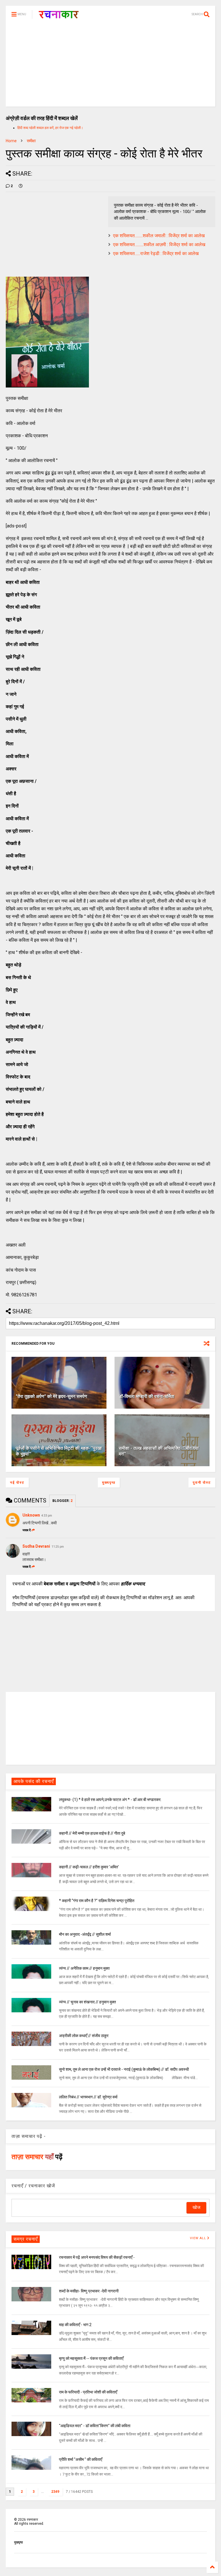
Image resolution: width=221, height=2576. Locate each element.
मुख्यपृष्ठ (109, 1483)
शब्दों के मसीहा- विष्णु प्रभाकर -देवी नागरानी (89, 2291)
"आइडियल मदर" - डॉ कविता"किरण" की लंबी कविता (95, 2426)
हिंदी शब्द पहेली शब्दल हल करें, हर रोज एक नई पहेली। (50, 128)
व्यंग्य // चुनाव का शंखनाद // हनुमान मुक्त (87, 2002)
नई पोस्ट (17, 1483)
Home (11, 141)
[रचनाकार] (59, 16)
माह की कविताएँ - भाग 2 (75, 2325)
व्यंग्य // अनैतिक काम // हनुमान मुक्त (84, 1968)
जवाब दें (27, 1530)
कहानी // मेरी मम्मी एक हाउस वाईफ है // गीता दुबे (92, 1833)
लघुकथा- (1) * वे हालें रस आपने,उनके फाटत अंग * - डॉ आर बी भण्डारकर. (110, 1800)
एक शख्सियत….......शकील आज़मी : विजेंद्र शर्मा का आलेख (159, 245)
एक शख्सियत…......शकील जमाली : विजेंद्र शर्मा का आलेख (159, 236)
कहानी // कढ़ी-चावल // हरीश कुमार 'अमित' (89, 1867)
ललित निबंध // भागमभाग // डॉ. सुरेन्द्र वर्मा (88, 2097)
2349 (55, 2492)
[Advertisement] (110, 66)
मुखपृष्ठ (18, 2542)
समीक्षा (31, 141)
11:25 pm (58, 1547)
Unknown (31, 1515)
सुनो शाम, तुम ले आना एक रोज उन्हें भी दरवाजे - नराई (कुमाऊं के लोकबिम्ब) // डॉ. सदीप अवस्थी (124, 2069)
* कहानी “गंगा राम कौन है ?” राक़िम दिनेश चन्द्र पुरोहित (97, 1901)
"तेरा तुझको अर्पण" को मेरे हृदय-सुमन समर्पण (52, 1396)
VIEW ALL (199, 2238)
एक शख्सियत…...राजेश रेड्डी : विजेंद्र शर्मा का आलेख (156, 253)
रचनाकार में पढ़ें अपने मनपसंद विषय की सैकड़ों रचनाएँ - (97, 2257)
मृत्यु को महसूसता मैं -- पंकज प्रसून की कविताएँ (91, 2358)
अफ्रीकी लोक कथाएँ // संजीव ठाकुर (84, 2036)
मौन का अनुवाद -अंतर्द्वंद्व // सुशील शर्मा (85, 1934)
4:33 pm (47, 1516)
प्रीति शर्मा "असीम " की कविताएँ (81, 2459)
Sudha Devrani (36, 1546)
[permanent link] (21, 186)
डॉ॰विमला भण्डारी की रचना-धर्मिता (147, 1396)
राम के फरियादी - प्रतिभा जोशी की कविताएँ (88, 2392)
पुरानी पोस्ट (202, 1483)
